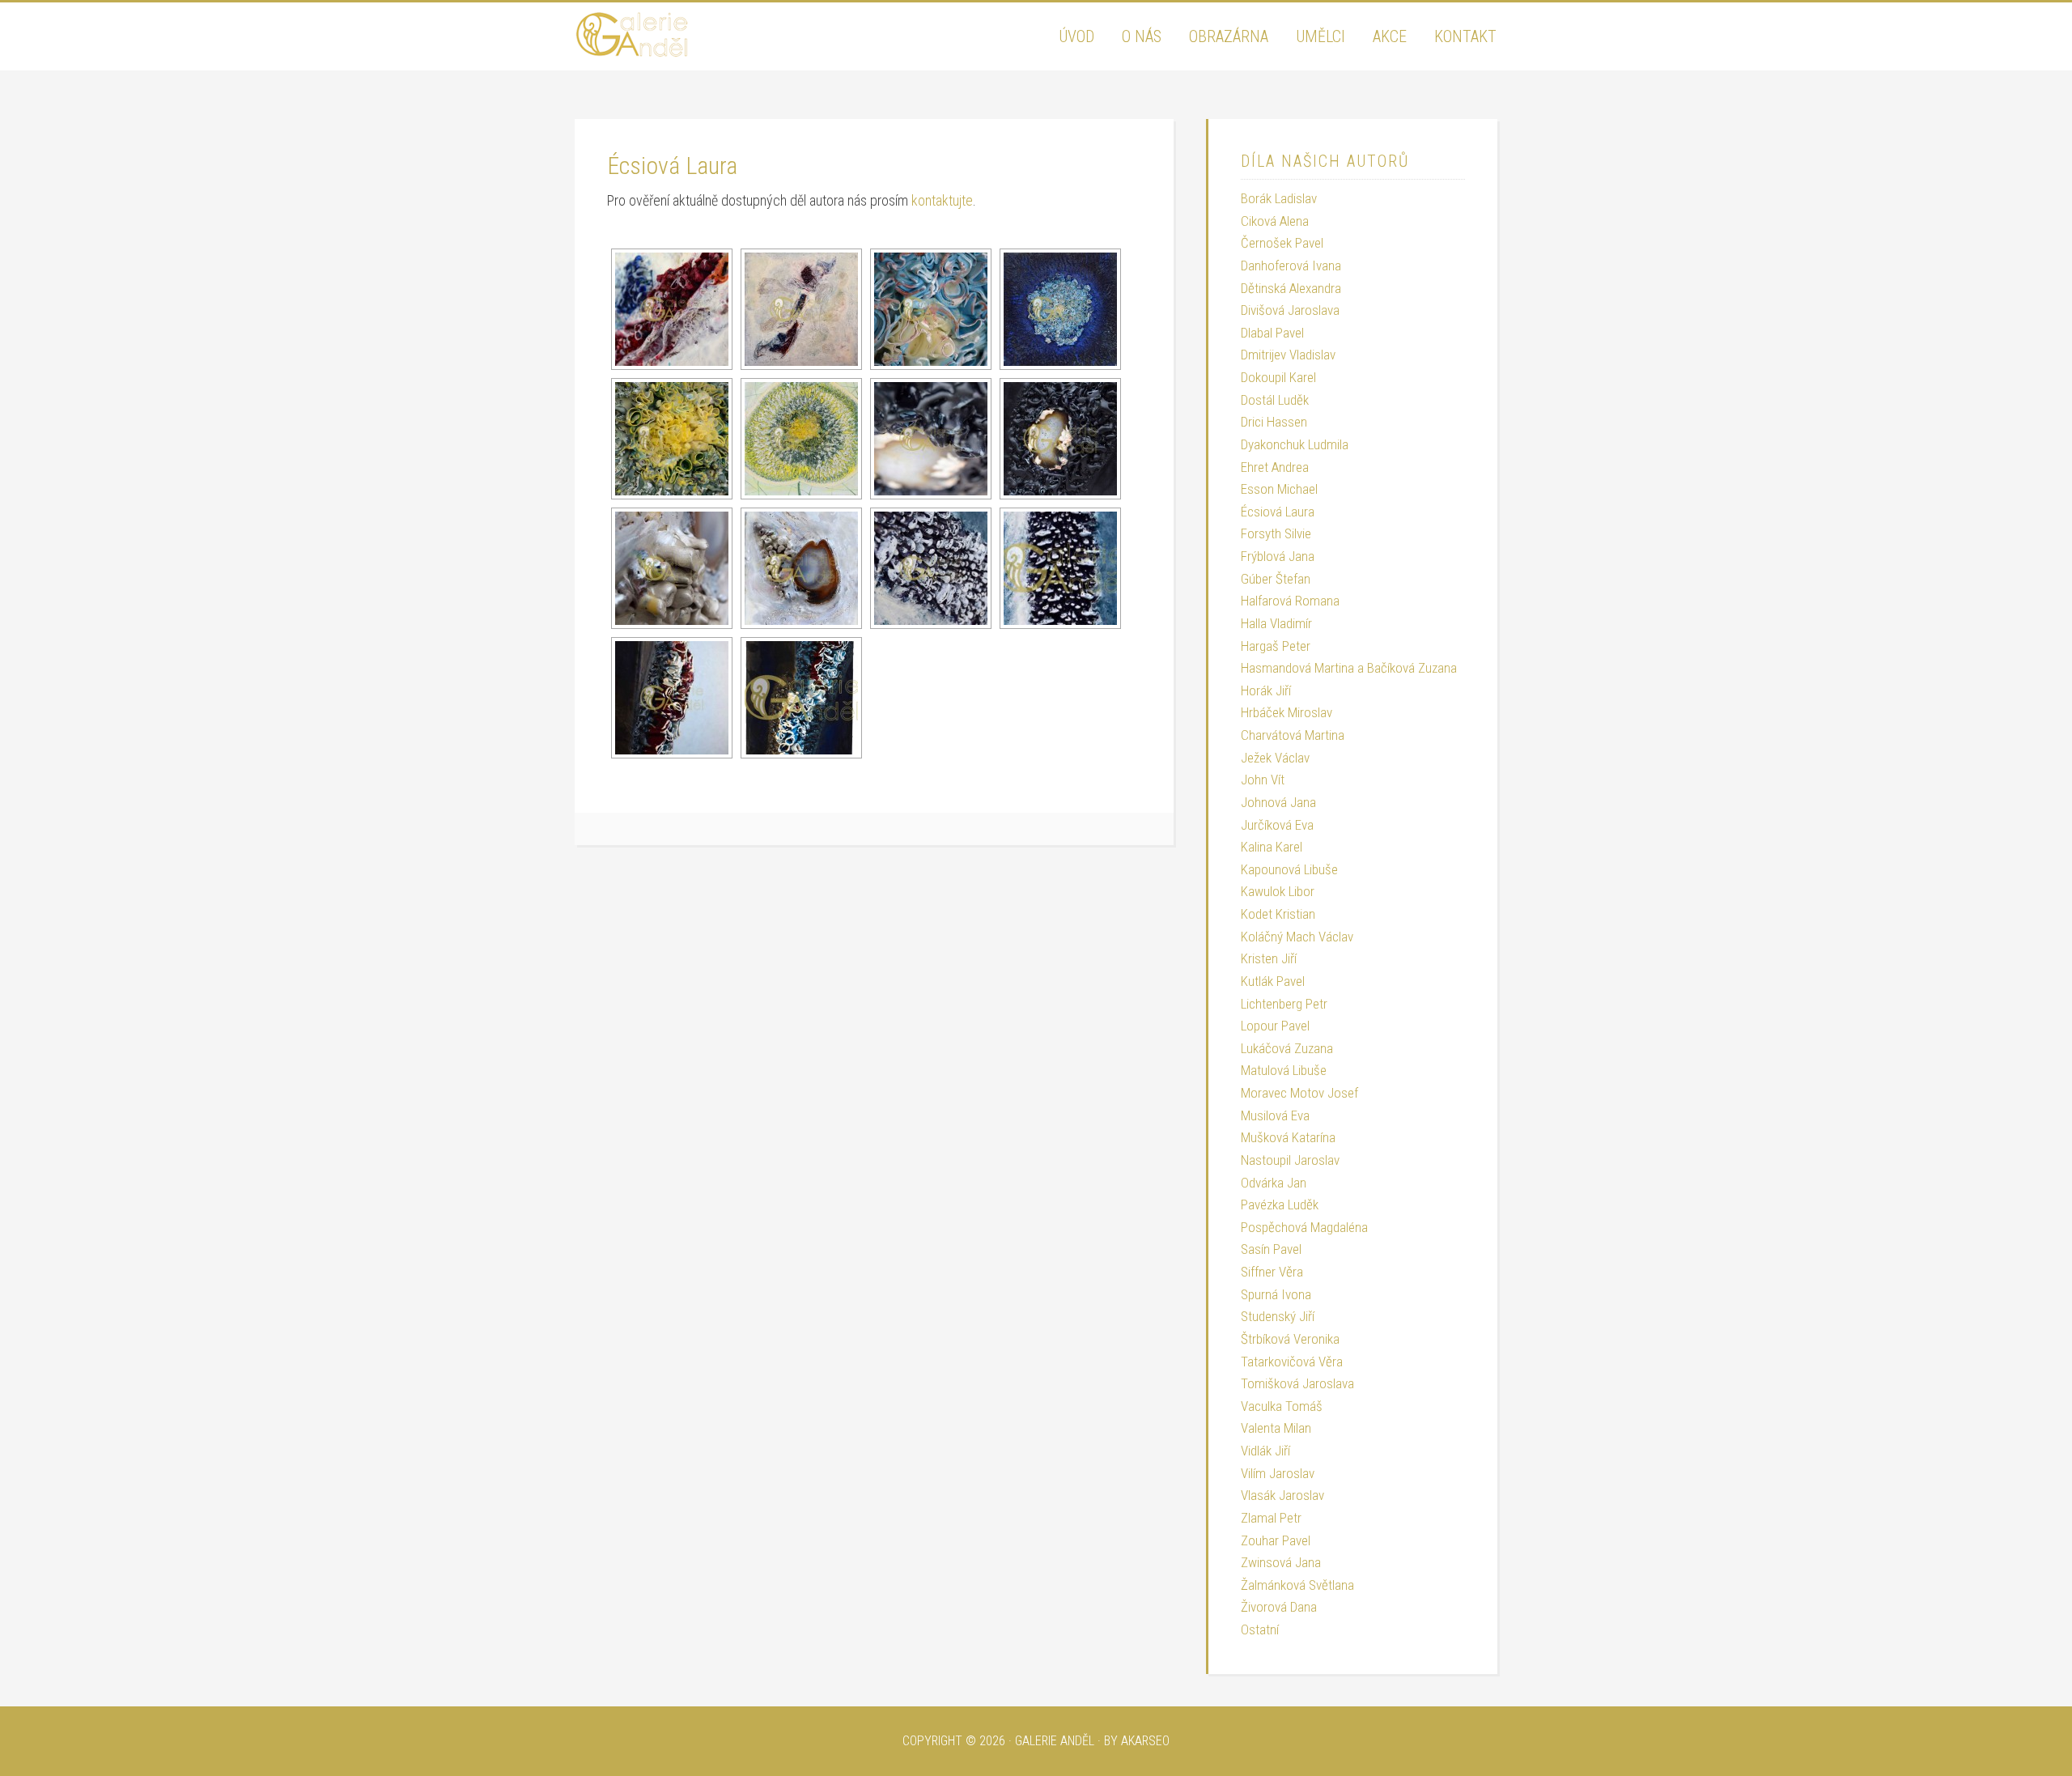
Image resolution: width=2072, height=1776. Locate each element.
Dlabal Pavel (1272, 333)
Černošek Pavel (1282, 243)
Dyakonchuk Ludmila (1295, 444)
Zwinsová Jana (1281, 1562)
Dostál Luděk (1275, 400)
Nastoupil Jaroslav (1290, 1160)
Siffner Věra (1272, 1272)
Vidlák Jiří (1265, 1451)
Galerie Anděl (696, 35)
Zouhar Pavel (1276, 1540)
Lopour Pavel (1275, 1026)
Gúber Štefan (1276, 579)
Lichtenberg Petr (1284, 1004)
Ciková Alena (1275, 221)
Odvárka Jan (1274, 1183)
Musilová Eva (1275, 1115)
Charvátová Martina (1293, 735)
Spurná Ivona (1276, 1294)
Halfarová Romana (1290, 601)
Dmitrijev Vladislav (1288, 355)
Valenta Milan (1276, 1428)
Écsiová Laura (1278, 512)
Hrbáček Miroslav (1287, 712)
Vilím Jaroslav (1278, 1473)
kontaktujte (942, 200)
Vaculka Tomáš (1282, 1406)
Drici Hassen (1274, 422)
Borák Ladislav (1279, 198)
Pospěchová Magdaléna (1304, 1227)
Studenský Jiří (1278, 1316)
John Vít (1263, 780)
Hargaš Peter (1276, 646)
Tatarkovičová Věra (1292, 1362)
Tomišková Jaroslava (1297, 1383)
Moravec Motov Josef (1299, 1093)
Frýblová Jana (1278, 556)
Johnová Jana (1278, 802)
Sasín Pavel (1271, 1249)
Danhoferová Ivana (1291, 266)
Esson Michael (1279, 489)
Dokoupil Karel (1278, 377)
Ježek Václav (1275, 758)
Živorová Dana (1279, 1607)
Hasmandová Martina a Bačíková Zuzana (1349, 668)
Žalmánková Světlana (1297, 1585)
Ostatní (1260, 1629)
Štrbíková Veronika (1290, 1339)
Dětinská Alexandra (1291, 288)
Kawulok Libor (1278, 891)
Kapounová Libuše (1289, 869)
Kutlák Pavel (1273, 981)
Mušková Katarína (1288, 1137)
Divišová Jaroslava (1290, 310)
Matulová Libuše (1284, 1070)
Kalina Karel (1272, 847)
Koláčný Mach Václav (1297, 937)
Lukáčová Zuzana (1287, 1048)
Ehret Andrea (1275, 467)
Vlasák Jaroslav (1282, 1495)
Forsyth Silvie (1276, 533)
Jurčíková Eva (1277, 825)
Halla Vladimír (1276, 623)
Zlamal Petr (1271, 1518)
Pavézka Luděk (1280, 1205)
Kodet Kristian (1278, 914)
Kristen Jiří (1269, 958)
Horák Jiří (1266, 690)
